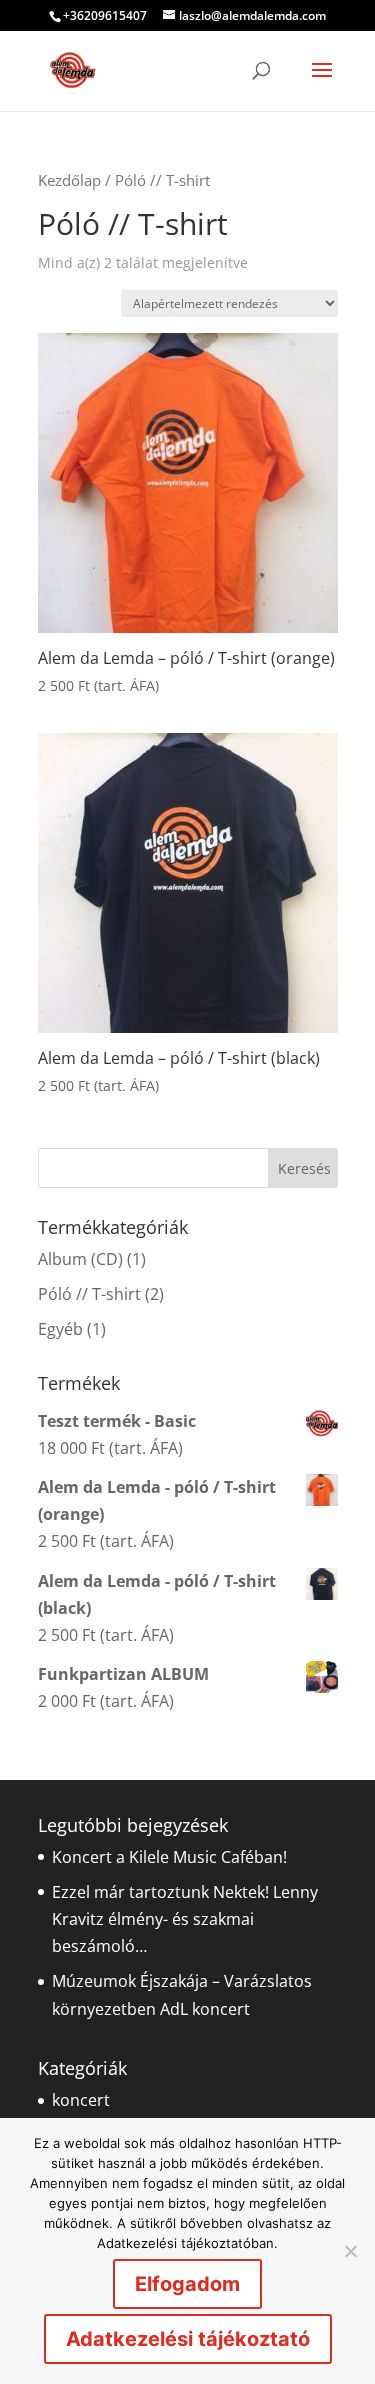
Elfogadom (187, 2284)
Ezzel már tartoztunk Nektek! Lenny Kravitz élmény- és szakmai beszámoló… (185, 1919)
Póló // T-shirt (89, 1294)
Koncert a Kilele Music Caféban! (169, 1857)
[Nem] (350, 2251)
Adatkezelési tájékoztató (188, 2339)
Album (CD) (80, 1259)
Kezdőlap (69, 180)
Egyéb (60, 1329)
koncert (81, 2100)
